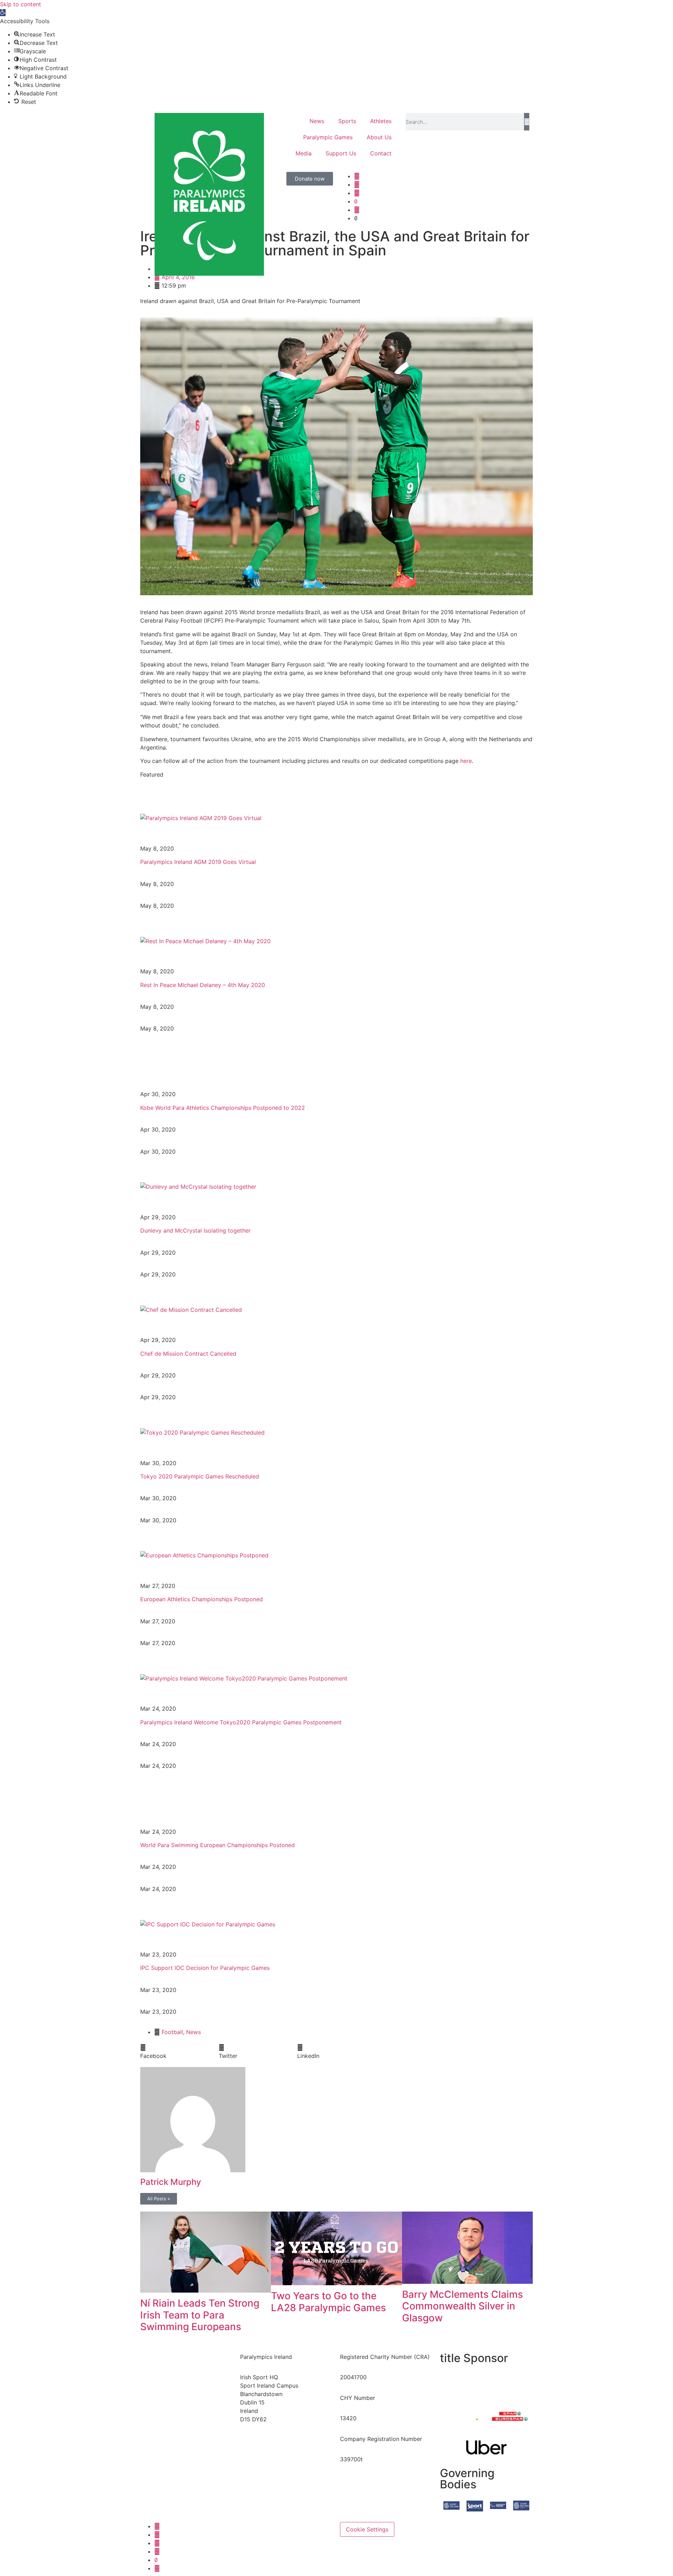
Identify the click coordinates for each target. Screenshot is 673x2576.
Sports (347, 121)
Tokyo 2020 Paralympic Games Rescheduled (200, 1476)
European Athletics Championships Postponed (202, 1599)
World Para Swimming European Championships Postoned (217, 1845)
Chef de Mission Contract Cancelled (188, 1354)
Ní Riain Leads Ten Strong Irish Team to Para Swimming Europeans (200, 2315)
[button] (3, 13)
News (317, 121)
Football (172, 2032)
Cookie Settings (367, 2529)
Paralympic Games (328, 137)
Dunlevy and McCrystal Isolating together (195, 1230)
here (466, 761)
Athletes (381, 121)
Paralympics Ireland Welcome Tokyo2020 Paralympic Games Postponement (241, 1722)
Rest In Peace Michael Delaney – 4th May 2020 (203, 985)
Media (304, 153)
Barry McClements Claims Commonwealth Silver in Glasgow (463, 2306)
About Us (379, 137)
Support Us (341, 153)
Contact (381, 153)
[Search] (527, 122)
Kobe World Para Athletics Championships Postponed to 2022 (223, 1108)
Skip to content (21, 4)
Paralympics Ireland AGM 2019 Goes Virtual (198, 862)
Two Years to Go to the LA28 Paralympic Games (328, 2302)
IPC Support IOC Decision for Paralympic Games (205, 1968)
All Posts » (159, 2199)
